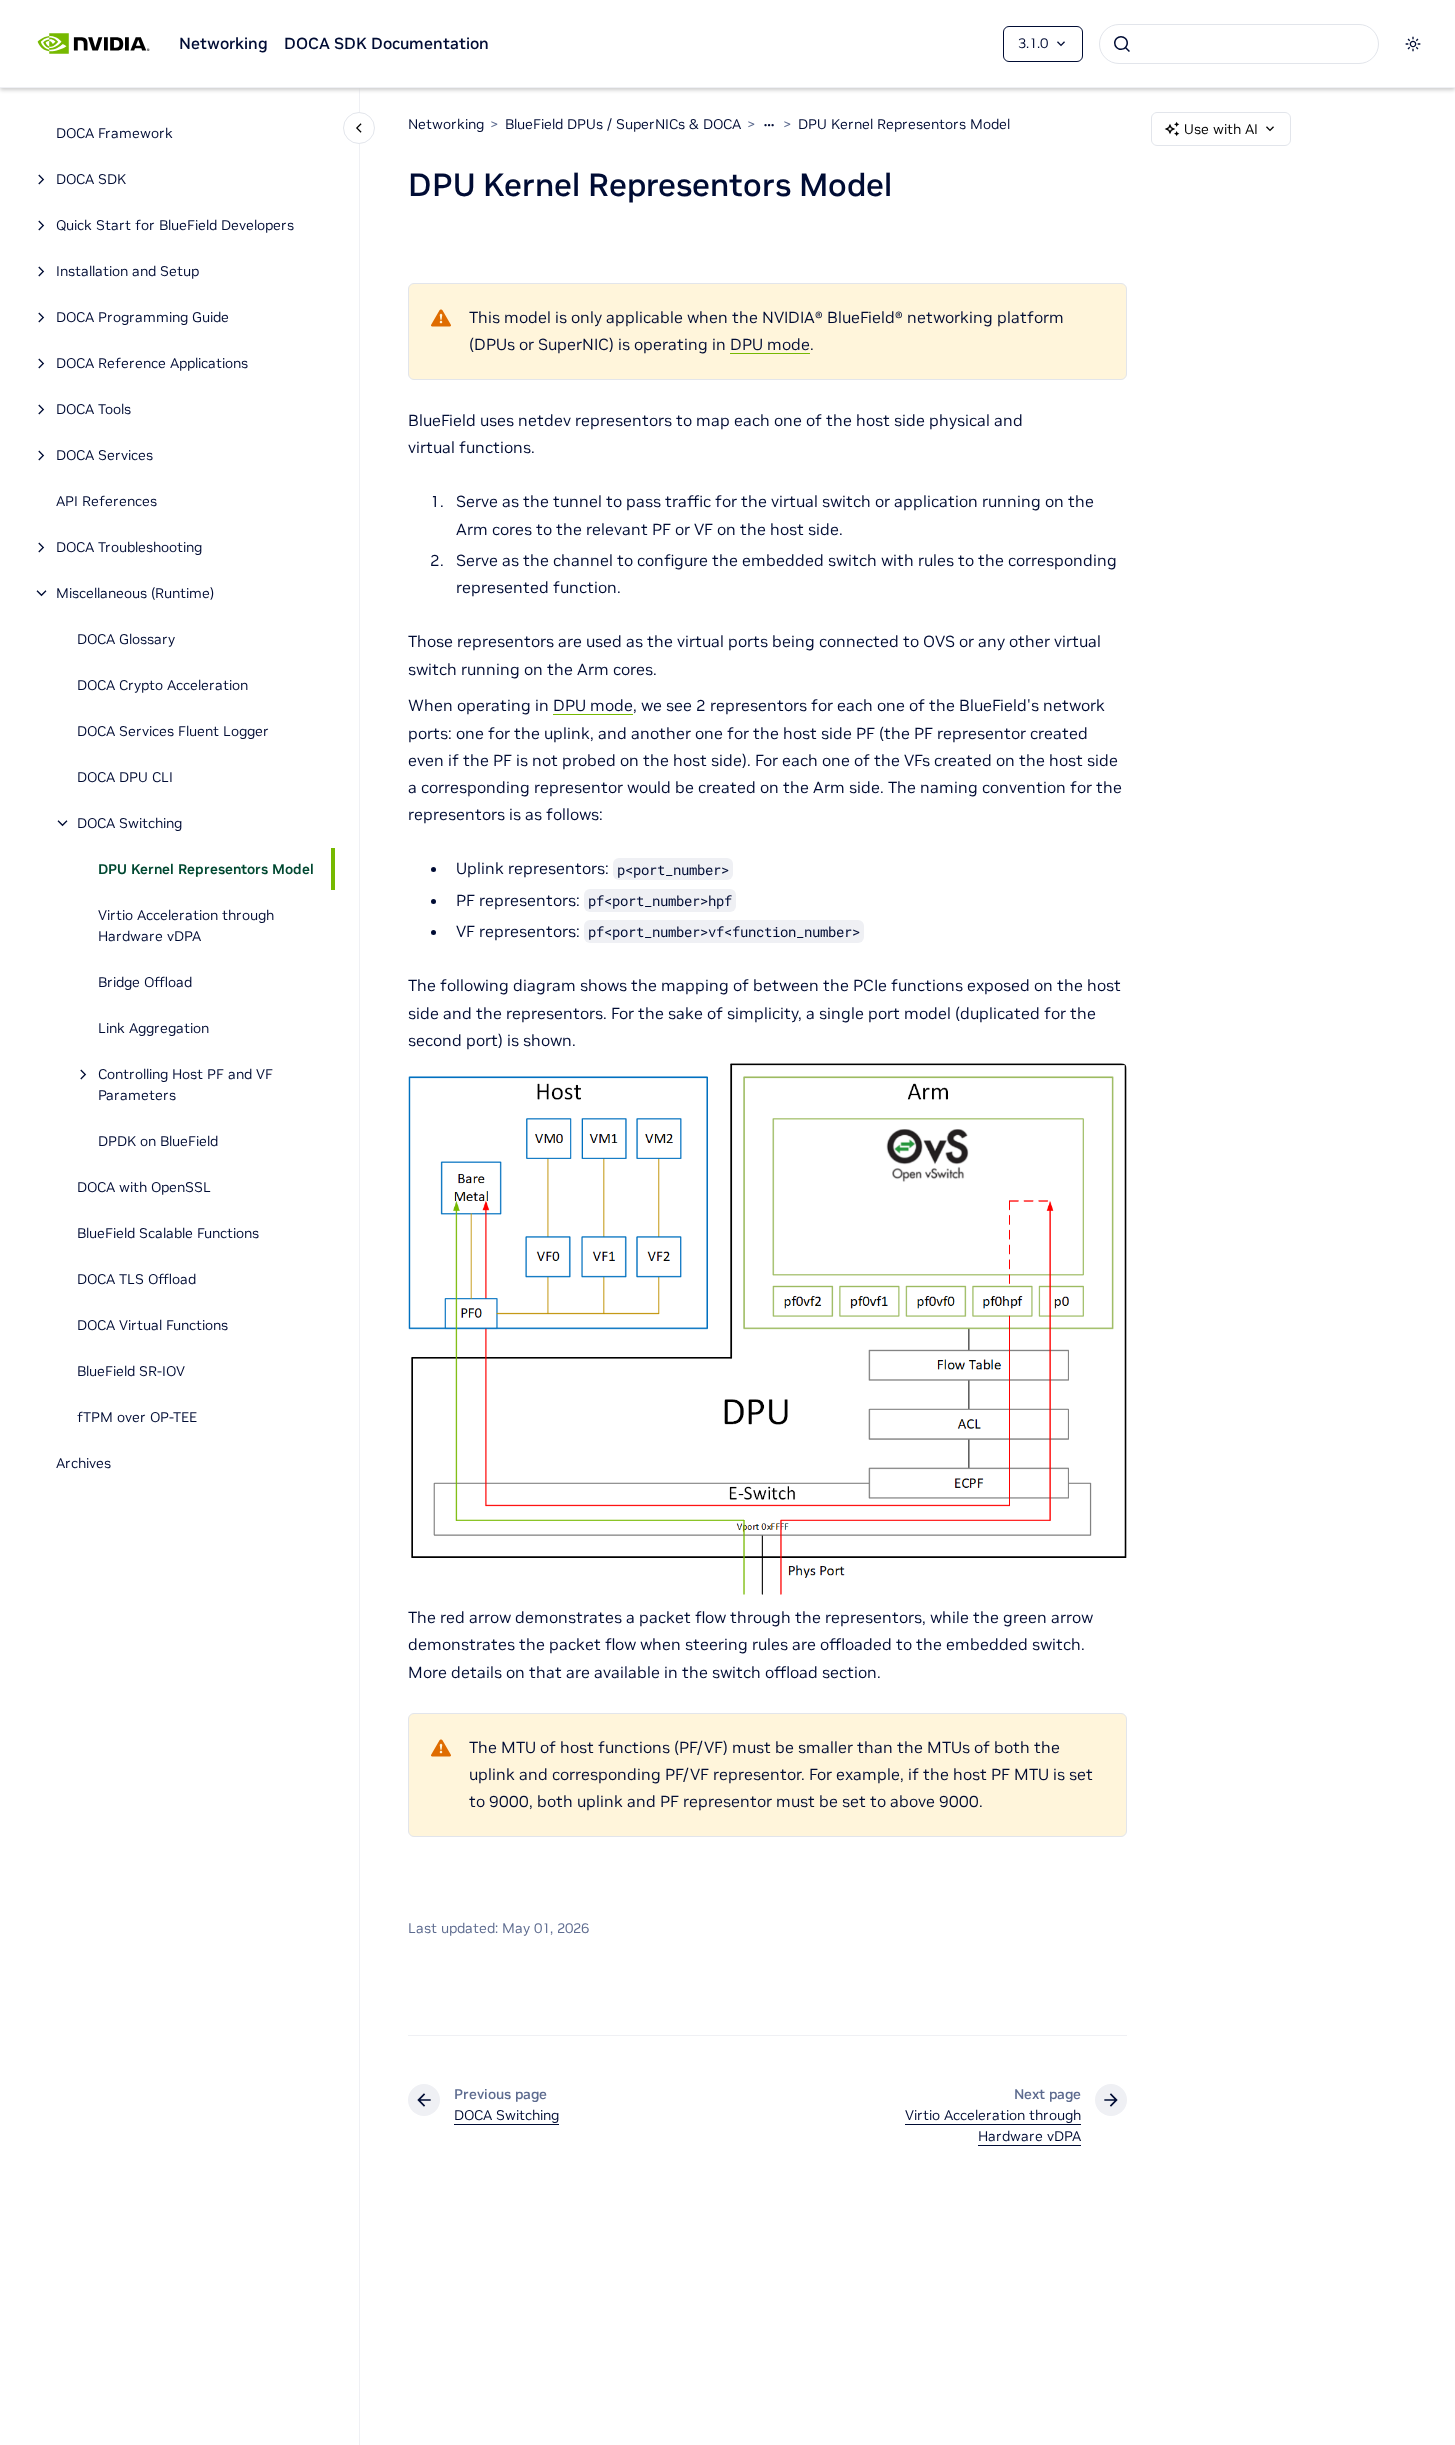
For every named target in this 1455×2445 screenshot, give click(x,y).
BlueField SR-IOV (131, 1371)
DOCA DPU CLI (125, 777)
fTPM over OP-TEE (137, 1417)
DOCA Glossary (126, 639)
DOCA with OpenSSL (144, 1187)
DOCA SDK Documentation (386, 43)
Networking (223, 43)
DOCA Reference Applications (152, 363)
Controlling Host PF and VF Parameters (185, 1084)
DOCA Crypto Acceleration (162, 685)
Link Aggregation (153, 1028)
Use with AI (1221, 129)
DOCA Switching (129, 823)
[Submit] (1122, 44)
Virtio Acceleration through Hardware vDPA (186, 925)
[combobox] (1239, 44)
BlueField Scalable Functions (168, 1233)
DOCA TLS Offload (136, 1279)
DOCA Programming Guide (142, 317)
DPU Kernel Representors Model (206, 869)
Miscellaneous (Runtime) (135, 593)
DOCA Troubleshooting (129, 547)
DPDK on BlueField (158, 1141)
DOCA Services (104, 455)
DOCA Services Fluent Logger (173, 731)
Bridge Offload (145, 982)
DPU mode (770, 344)
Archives (83, 1463)
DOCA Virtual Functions (152, 1325)
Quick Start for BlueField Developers (175, 225)
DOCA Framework (114, 133)
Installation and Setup (127, 271)
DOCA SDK (91, 179)
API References (106, 501)
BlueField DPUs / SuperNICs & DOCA (623, 124)
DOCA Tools (93, 409)
